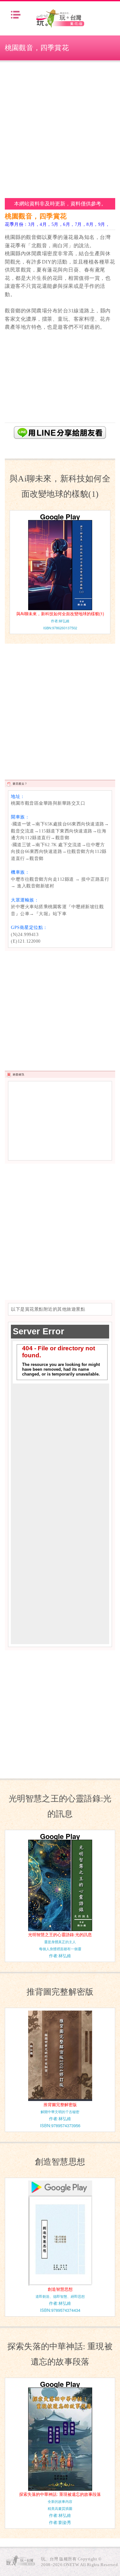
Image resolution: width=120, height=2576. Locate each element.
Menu (16, 15)
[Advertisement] (60, 129)
